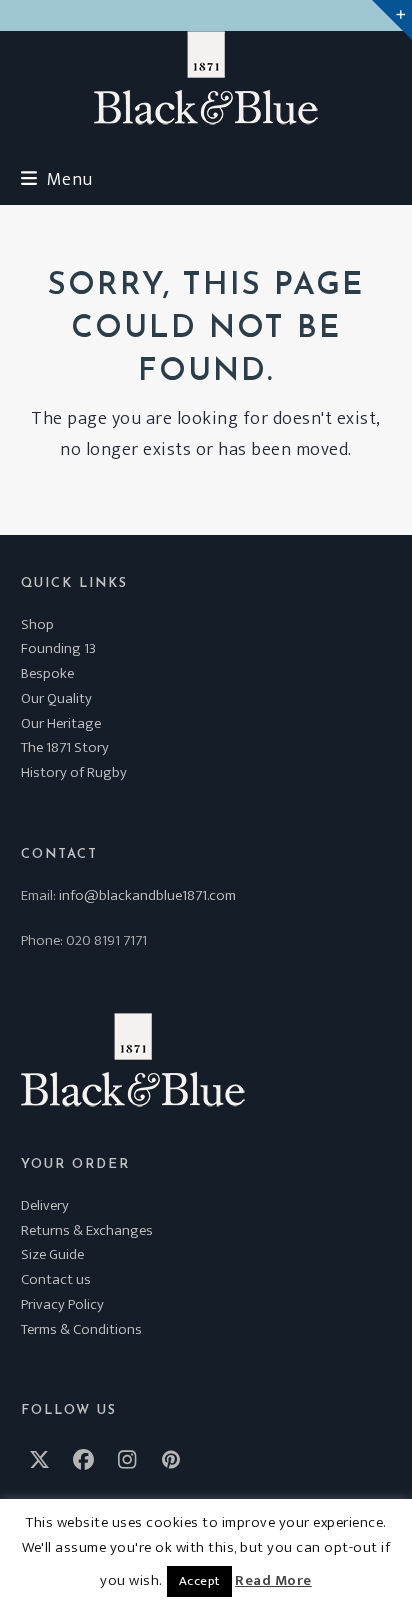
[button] (57, 179)
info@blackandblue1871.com (147, 895)
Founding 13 (58, 648)
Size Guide (52, 1254)
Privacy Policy (62, 1304)
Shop (37, 624)
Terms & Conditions (81, 1329)
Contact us (56, 1279)
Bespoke (47, 673)
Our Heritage (61, 723)
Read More (273, 1581)
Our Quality (56, 698)
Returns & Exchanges (87, 1230)
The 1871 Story (65, 747)
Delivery (45, 1205)
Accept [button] (199, 1581)
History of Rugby (74, 772)
